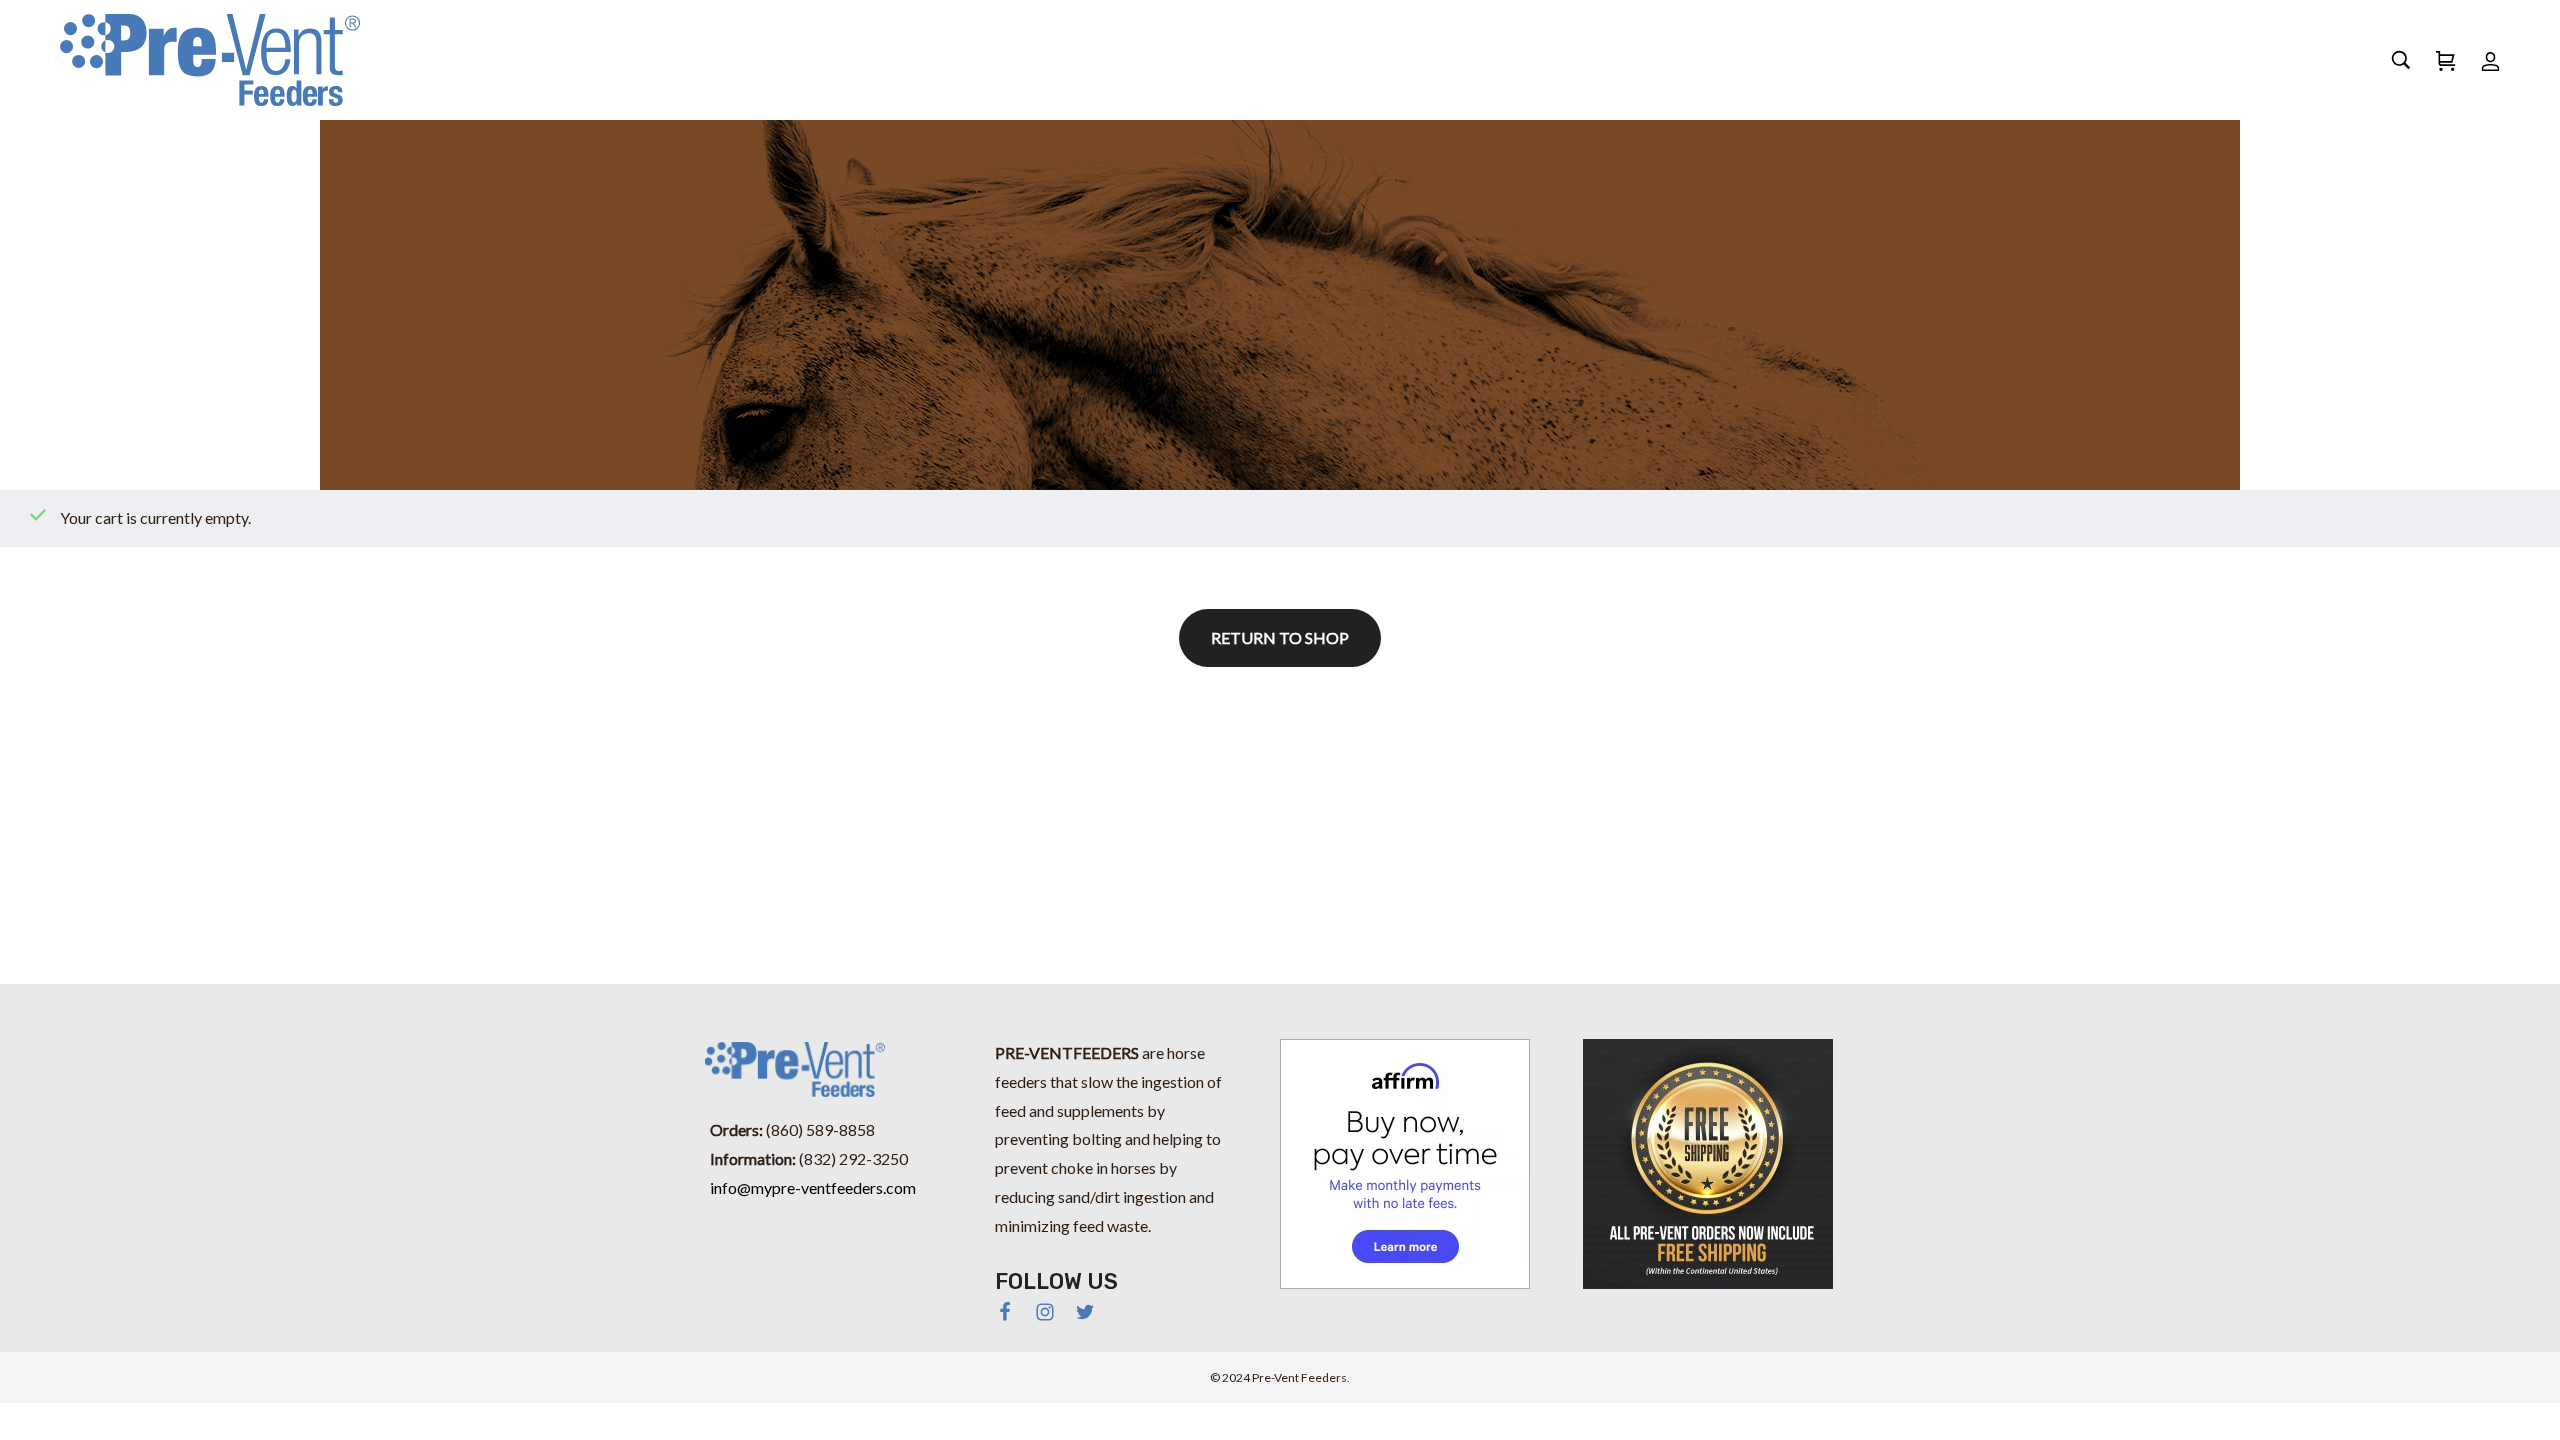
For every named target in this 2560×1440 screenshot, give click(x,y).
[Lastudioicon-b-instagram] (1045, 1312)
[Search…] (2401, 60)
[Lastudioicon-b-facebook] (1005, 1312)
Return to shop (1280, 637)
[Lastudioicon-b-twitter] (1085, 1312)
